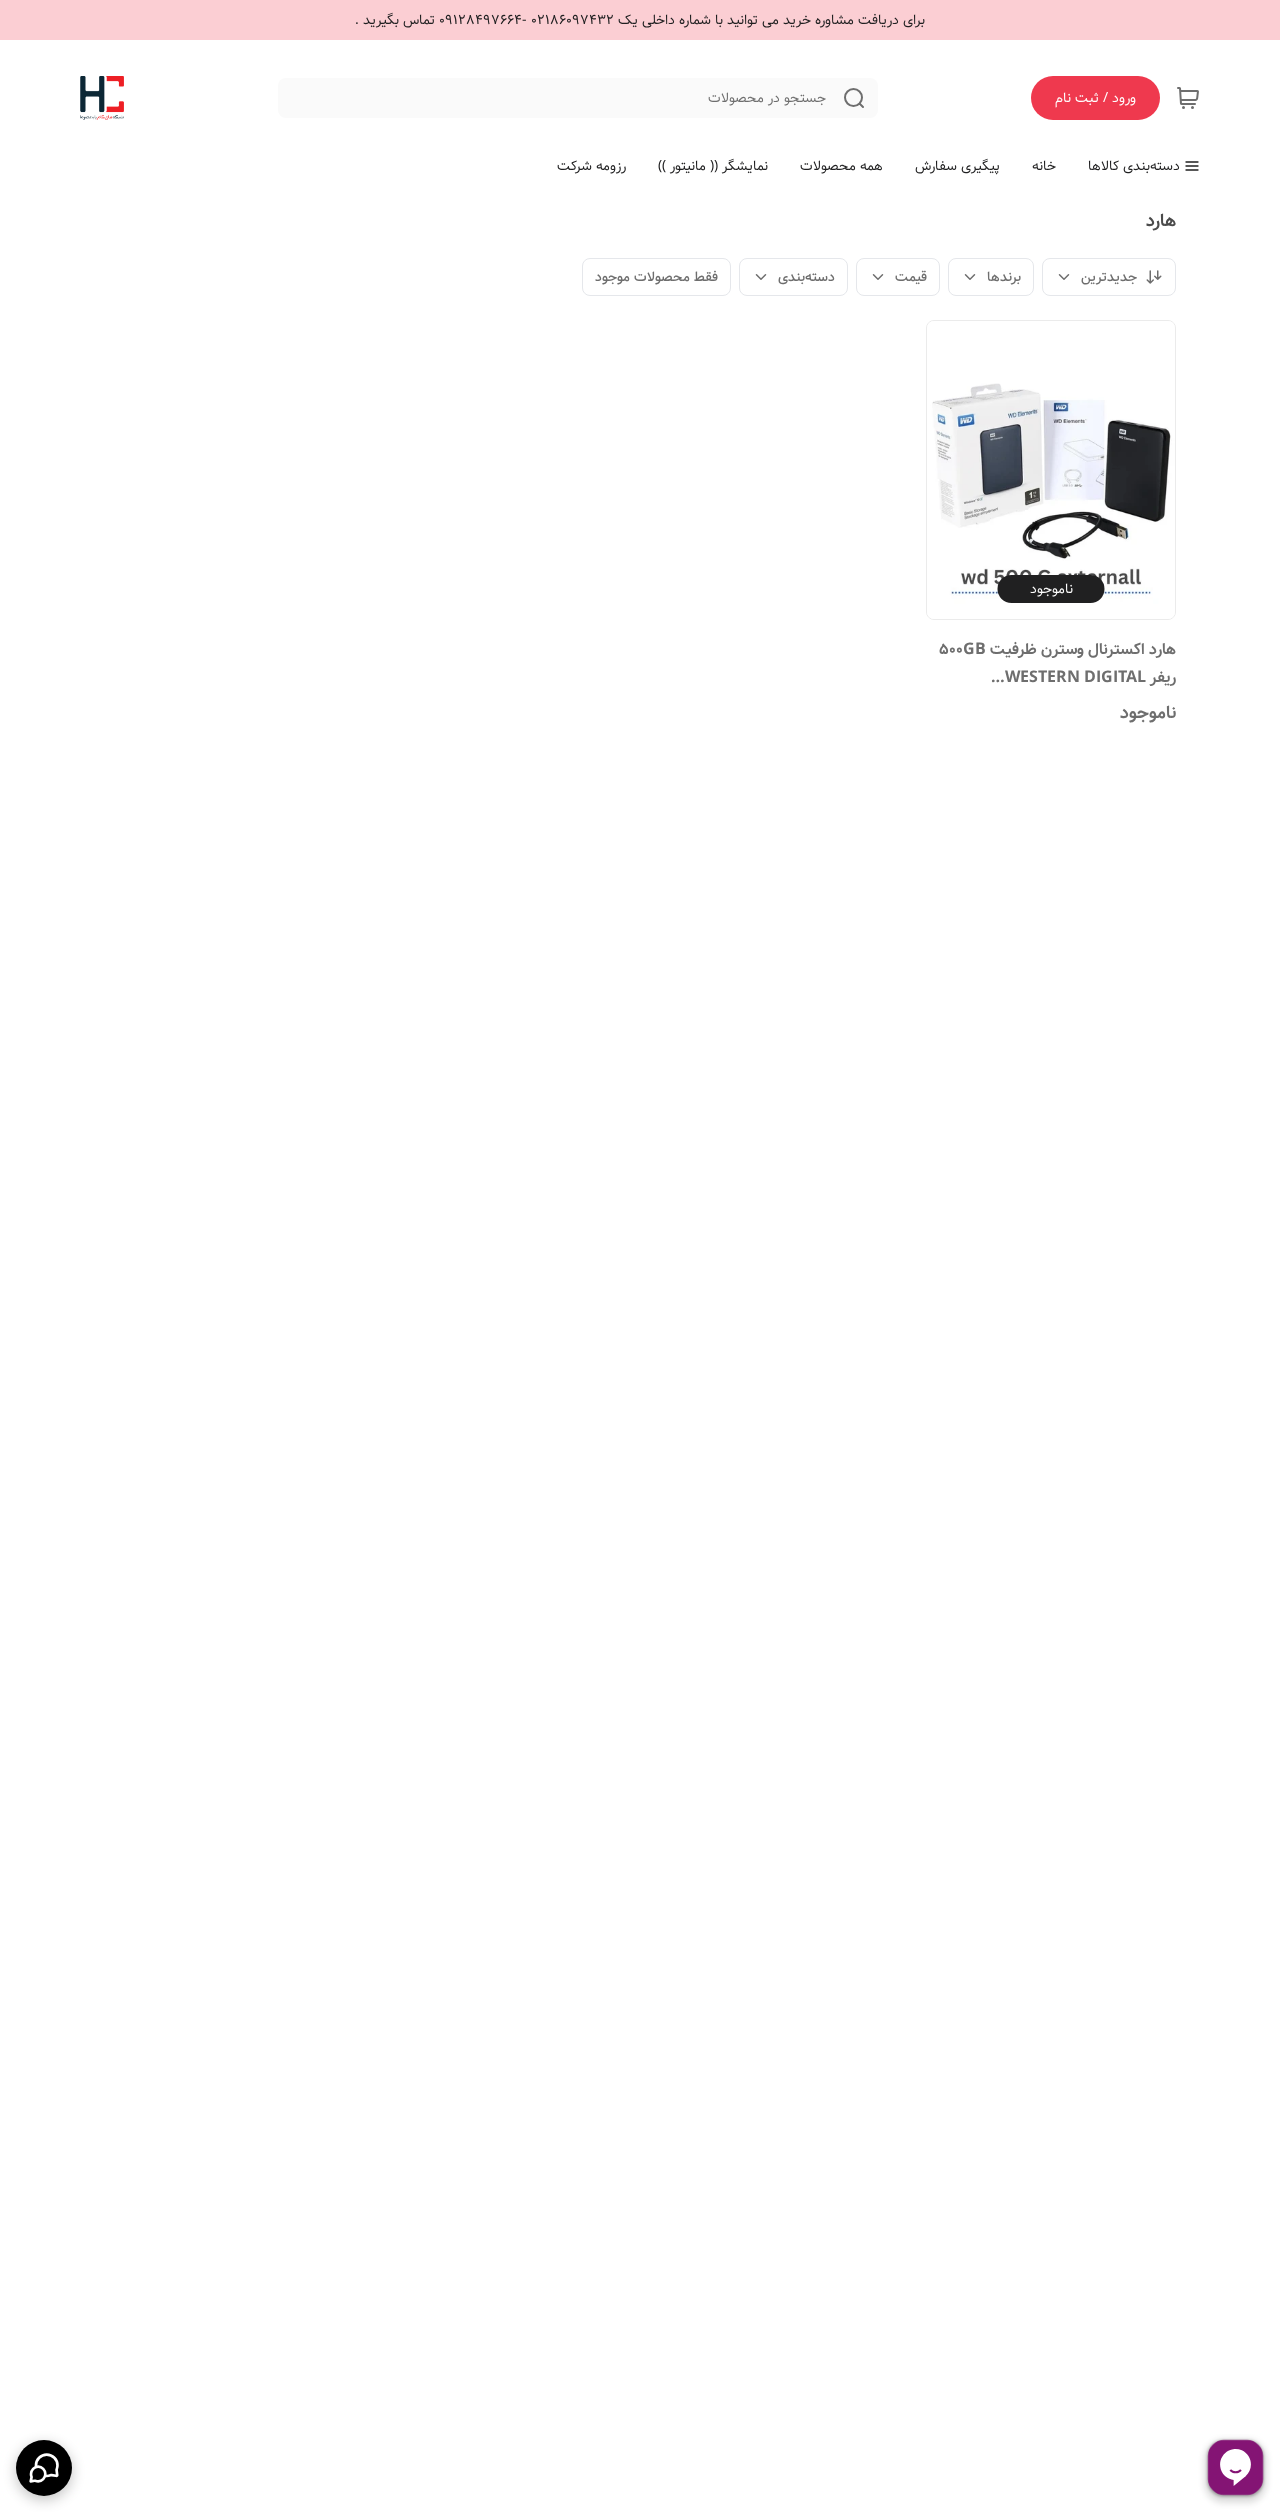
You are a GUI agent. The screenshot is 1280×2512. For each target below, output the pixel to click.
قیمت (911, 277)
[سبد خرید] (1188, 98)
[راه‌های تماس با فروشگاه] (44, 2468)
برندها (1004, 277)
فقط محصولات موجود (656, 277)
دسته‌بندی (806, 277)
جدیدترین (1109, 277)
